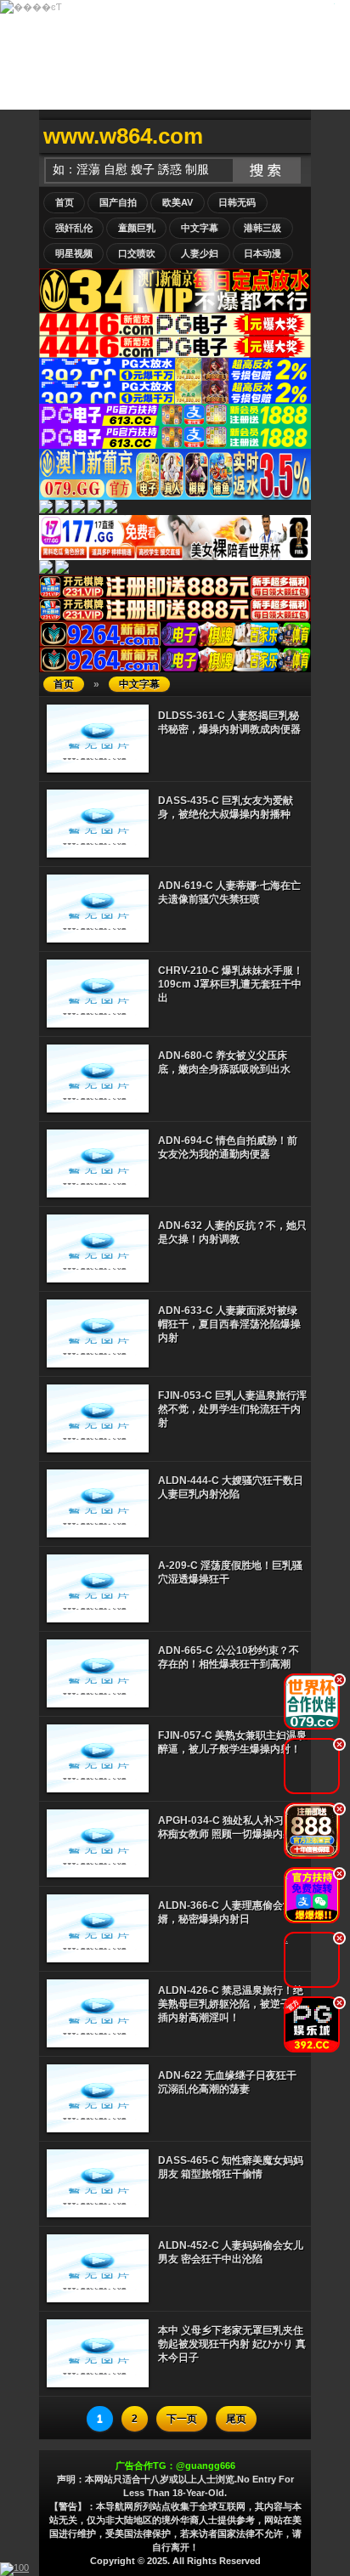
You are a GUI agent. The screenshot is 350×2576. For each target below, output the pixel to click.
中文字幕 (200, 228)
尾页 (236, 2419)
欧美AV (178, 202)
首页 (65, 202)
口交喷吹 (137, 253)
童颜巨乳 (137, 228)
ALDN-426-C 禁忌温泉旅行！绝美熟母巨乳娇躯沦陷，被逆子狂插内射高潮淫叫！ (231, 2004)
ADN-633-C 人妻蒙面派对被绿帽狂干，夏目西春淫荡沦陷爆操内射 (229, 1324)
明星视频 (74, 253)
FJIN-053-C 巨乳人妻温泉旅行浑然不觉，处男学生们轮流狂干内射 (232, 1409)
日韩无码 (237, 202)
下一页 (182, 2419)
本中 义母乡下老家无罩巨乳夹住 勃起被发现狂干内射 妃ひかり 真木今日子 (232, 2344)
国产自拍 (118, 202)
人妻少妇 (200, 253)
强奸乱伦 (74, 228)
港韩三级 (262, 228)
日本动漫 (262, 253)
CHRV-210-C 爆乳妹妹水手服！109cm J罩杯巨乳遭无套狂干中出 (231, 984)
